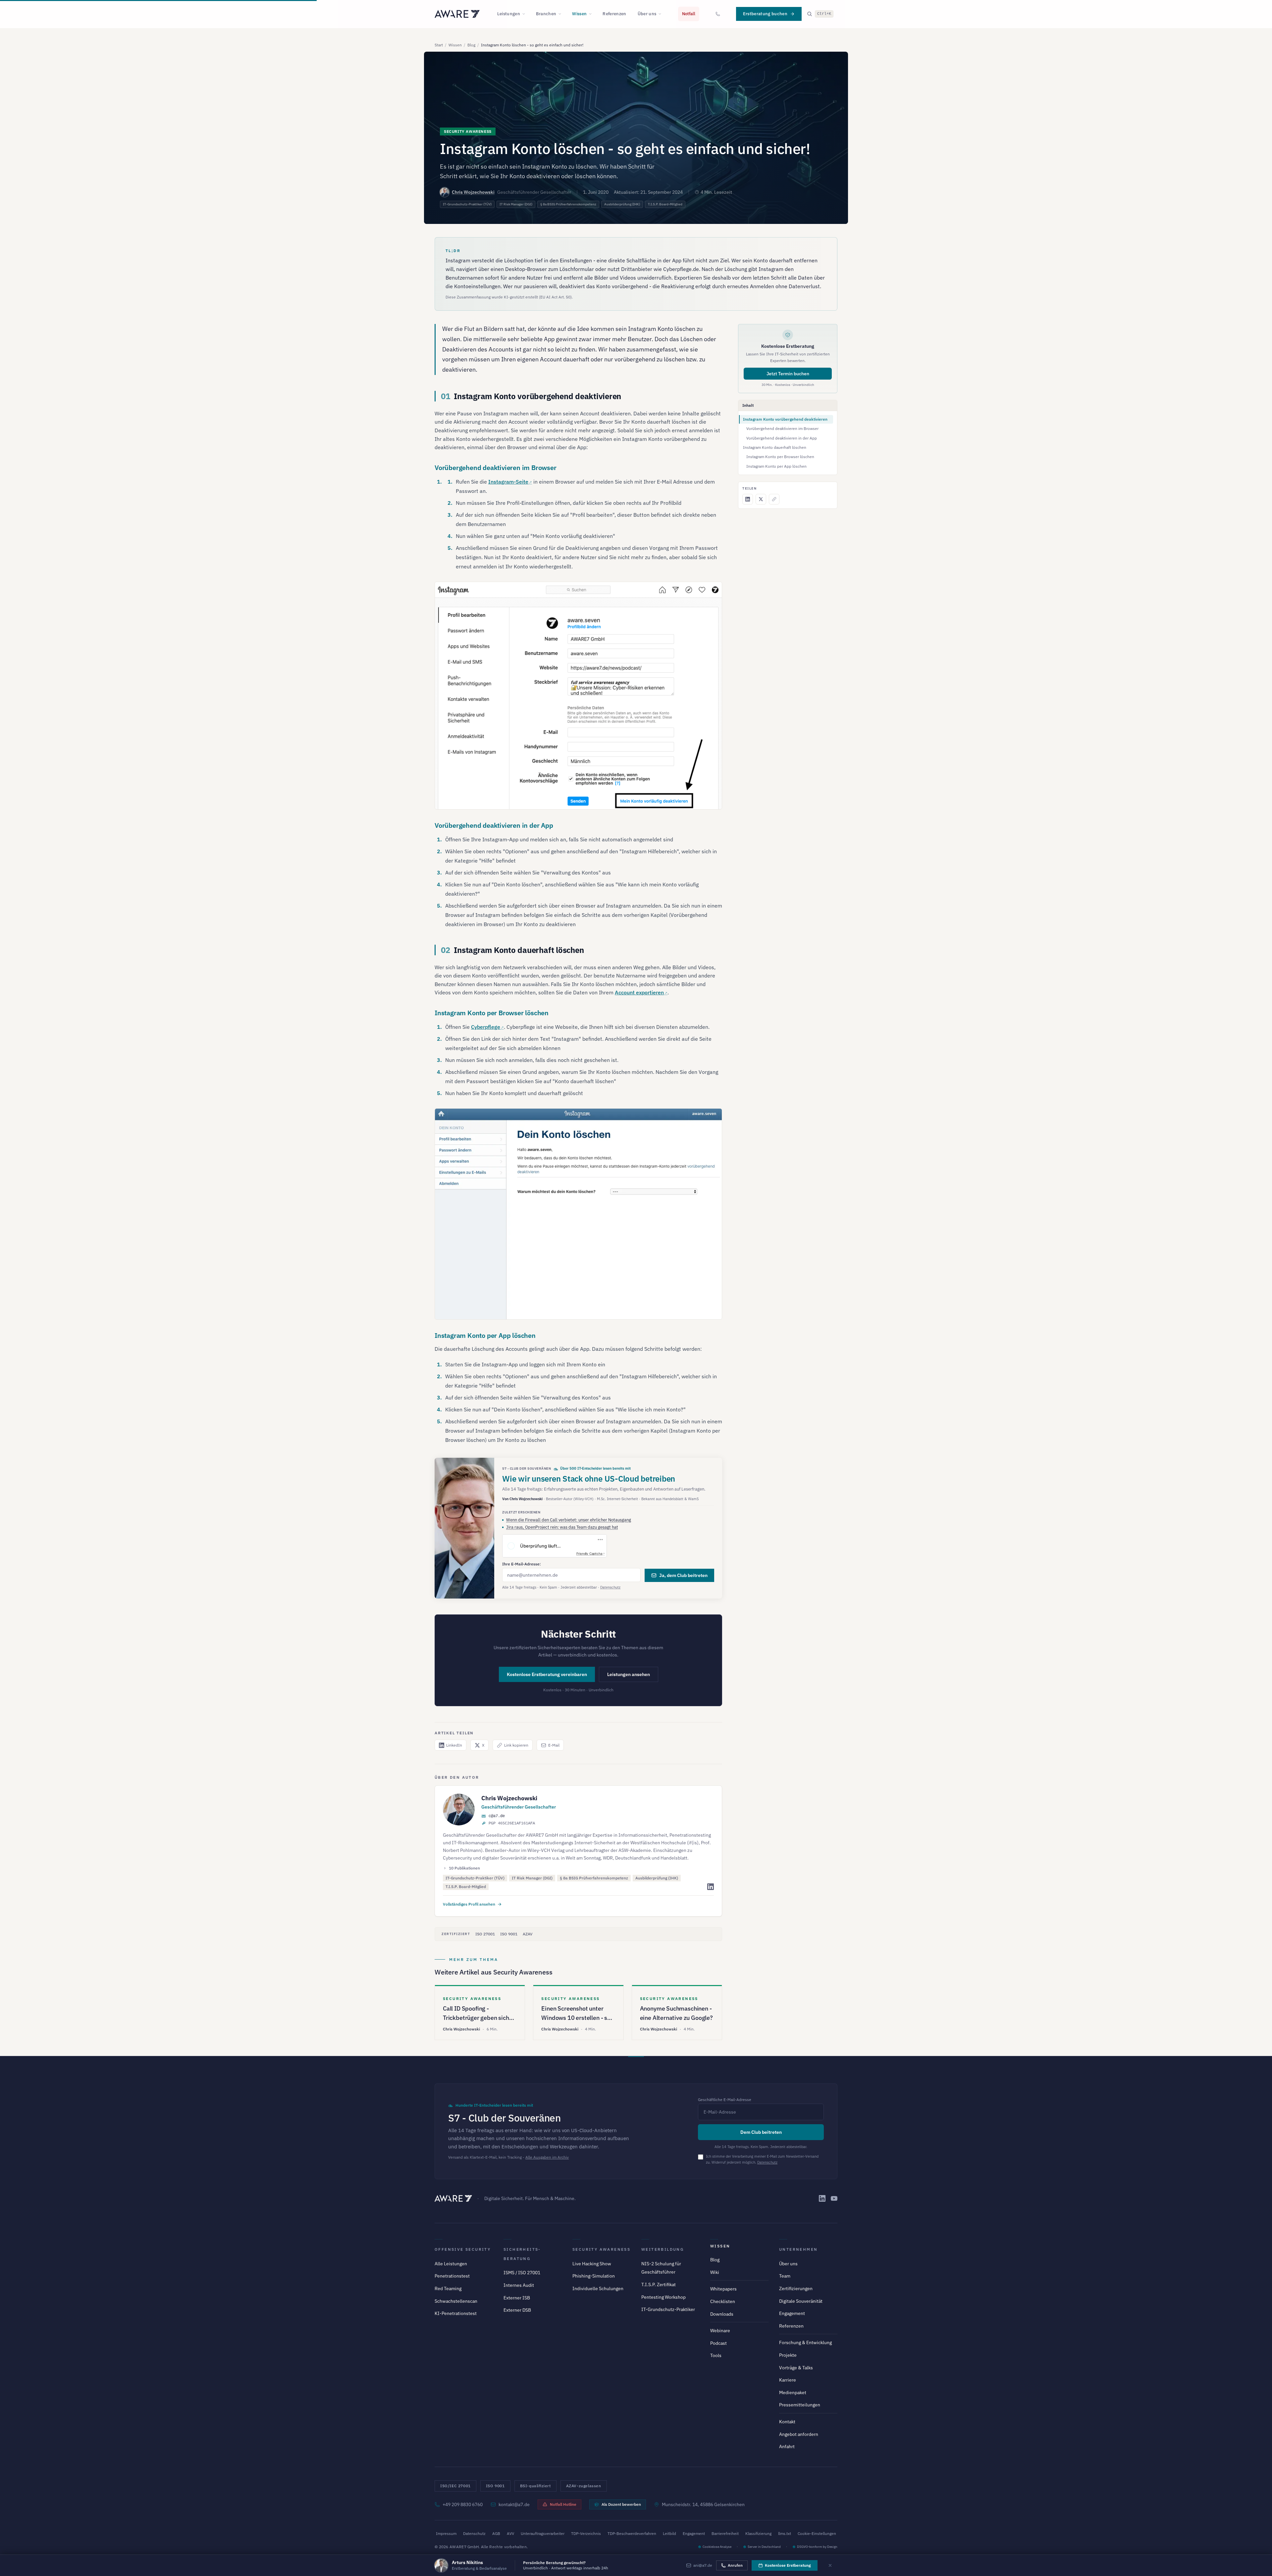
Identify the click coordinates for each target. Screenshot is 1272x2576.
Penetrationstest (452, 2276)
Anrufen (735, 2565)
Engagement (792, 2313)
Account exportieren (639, 992)
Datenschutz (610, 1587)
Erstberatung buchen (765, 14)
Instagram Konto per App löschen (776, 466)
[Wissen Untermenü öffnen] (592, 14)
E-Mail (554, 1745)
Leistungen (509, 14)
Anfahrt (787, 2446)
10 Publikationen (464, 1868)
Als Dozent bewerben (621, 2504)
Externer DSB (517, 2310)
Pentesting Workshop (663, 2297)
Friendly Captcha (589, 1553)
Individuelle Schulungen (598, 2288)
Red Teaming (448, 2288)
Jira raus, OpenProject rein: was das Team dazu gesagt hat (562, 1527)
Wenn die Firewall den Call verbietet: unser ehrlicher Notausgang (569, 1520)
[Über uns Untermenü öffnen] (662, 14)
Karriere (788, 2380)
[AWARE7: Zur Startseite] (457, 14)
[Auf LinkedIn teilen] (748, 499)
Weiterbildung (662, 2249)
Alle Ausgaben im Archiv (547, 2157)
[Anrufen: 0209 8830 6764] (718, 14)
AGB (496, 2533)
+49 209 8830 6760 (463, 2504)
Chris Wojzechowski (473, 192)
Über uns (647, 14)
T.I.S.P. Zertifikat (659, 2285)
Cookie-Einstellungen (817, 2533)
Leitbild (669, 2533)
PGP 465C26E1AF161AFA (512, 1823)
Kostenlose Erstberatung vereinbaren (547, 1674)
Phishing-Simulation (594, 2276)
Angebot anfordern (799, 2434)
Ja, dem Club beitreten (683, 1575)
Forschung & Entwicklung (805, 2342)
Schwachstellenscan (456, 2301)
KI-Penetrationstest (456, 2313)
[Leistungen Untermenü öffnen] (526, 14)
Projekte (788, 2355)
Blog (471, 45)
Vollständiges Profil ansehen (469, 1904)
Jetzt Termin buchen (788, 374)
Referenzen (614, 14)
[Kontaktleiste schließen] (830, 2565)
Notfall (689, 14)
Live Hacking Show (592, 2264)
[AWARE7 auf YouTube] (834, 2198)
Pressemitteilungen (800, 2405)
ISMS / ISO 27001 (522, 2273)
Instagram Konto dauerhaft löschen (775, 447)
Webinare (720, 2331)
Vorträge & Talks (796, 2368)
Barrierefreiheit (725, 2533)
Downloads (722, 2314)
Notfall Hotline (563, 2504)
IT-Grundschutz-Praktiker (668, 2309)
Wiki (715, 2272)
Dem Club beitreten (761, 2132)
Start (439, 45)
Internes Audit (519, 2285)
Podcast (718, 2343)
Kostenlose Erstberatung (788, 2565)
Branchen (546, 14)
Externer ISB (517, 2298)
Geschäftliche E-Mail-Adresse (725, 2100)
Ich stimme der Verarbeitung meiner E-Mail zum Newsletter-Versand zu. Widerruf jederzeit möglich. (762, 2159)
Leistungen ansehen (629, 1674)
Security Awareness (601, 2249)
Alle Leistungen (451, 2264)
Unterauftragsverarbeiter (543, 2533)
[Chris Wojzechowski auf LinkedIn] (711, 1887)
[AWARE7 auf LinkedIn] (822, 2198)
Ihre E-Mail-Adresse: (522, 1564)
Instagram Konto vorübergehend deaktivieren (785, 419)
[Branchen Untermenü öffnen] (562, 14)
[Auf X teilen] (761, 499)
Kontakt (787, 2422)
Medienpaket (793, 2392)
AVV (510, 2533)
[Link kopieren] (774, 499)
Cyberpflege (486, 1027)
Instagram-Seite (508, 482)
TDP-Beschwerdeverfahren (632, 2533)
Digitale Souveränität (801, 2301)
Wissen (579, 14)
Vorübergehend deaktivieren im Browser (782, 428)
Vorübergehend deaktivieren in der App (782, 438)
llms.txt (785, 2533)
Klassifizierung (758, 2533)
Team (785, 2276)
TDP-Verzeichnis (586, 2533)
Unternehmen (798, 2249)
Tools (716, 2355)
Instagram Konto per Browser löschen (780, 457)
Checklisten (723, 2301)
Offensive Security (463, 2249)
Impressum (446, 2533)
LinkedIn (454, 1745)
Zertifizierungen (796, 2288)
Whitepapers (723, 2289)
